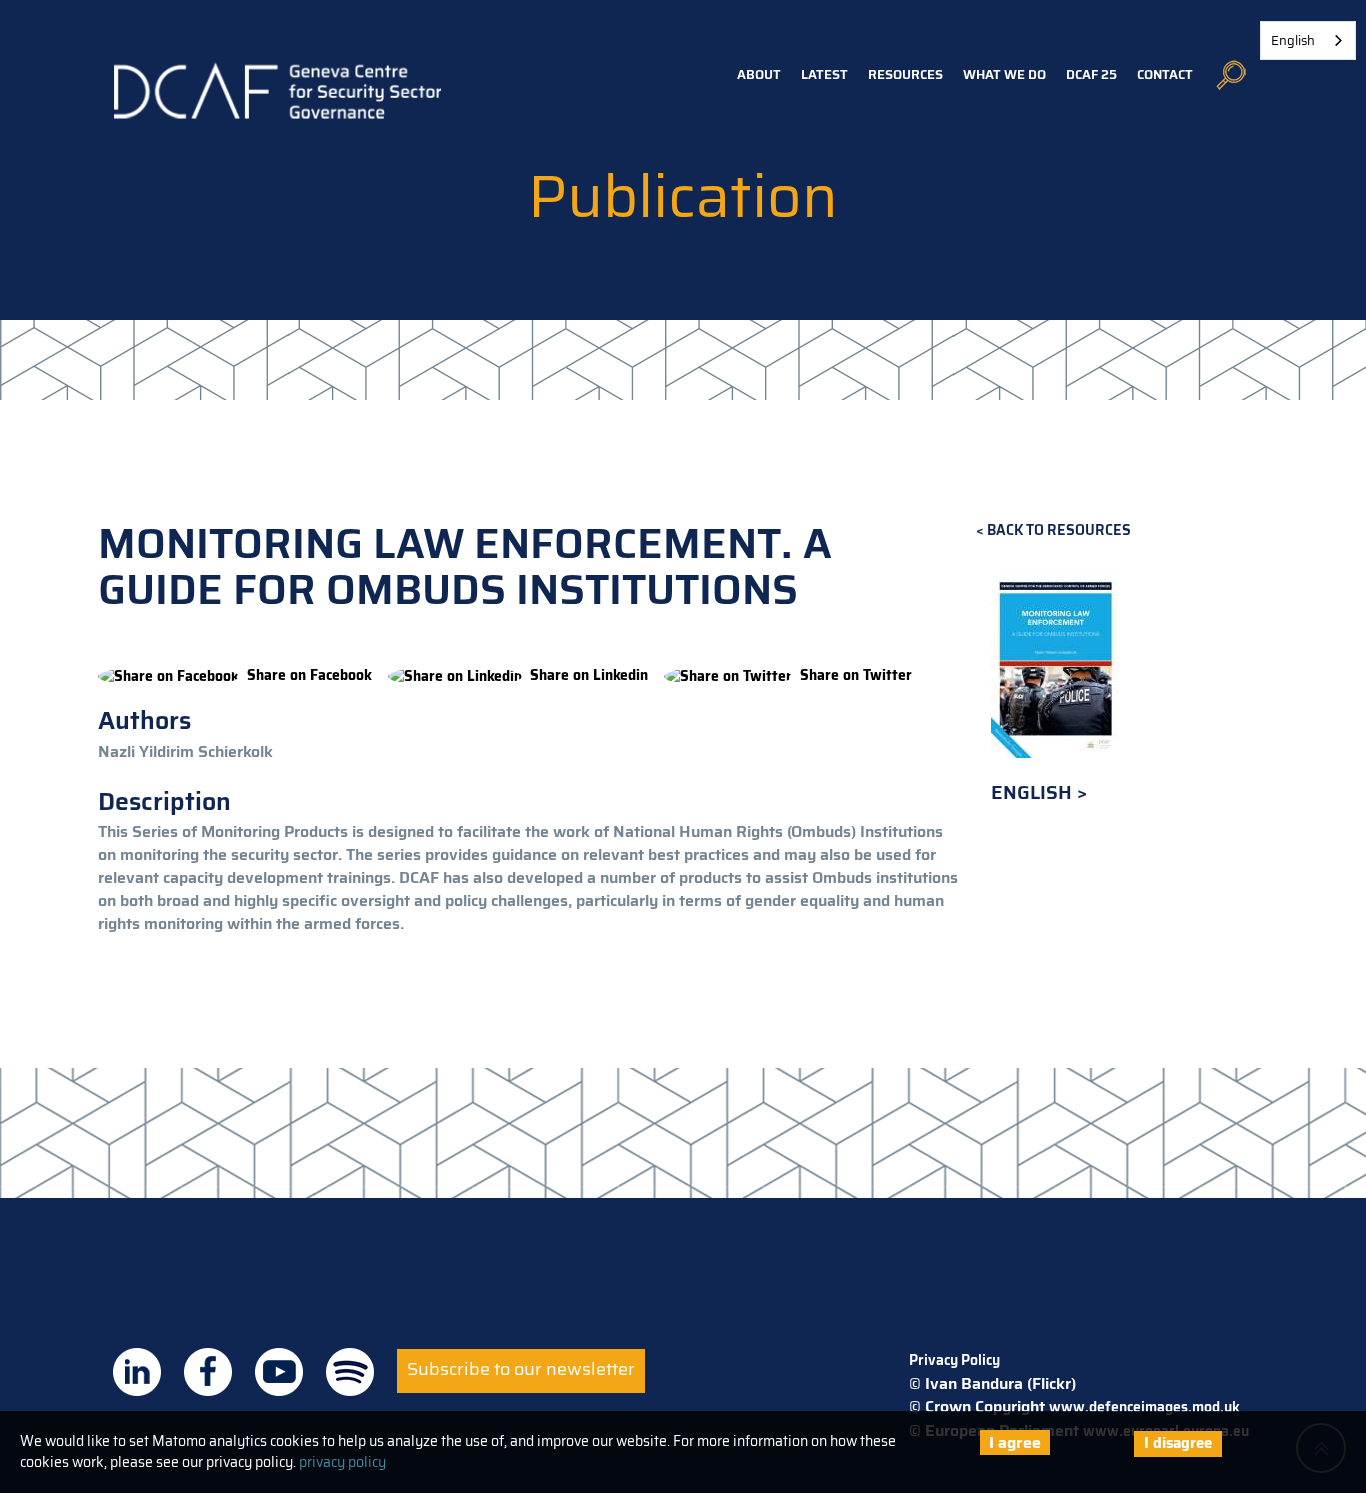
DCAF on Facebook (208, 1372)
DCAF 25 (1091, 74)
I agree (1015, 1442)
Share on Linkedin (589, 675)
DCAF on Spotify (350, 1372)
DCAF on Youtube (279, 1372)
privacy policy (342, 1462)
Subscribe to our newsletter (521, 1369)
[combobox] (1308, 40)
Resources (905, 74)
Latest (824, 74)
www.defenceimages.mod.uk (1144, 1407)
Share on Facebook (309, 675)
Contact (1165, 74)
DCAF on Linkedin (137, 1372)
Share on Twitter (856, 675)
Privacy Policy (954, 1360)
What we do (1004, 74)
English (1034, 792)
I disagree (1178, 1443)
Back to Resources (1059, 530)
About (759, 74)
